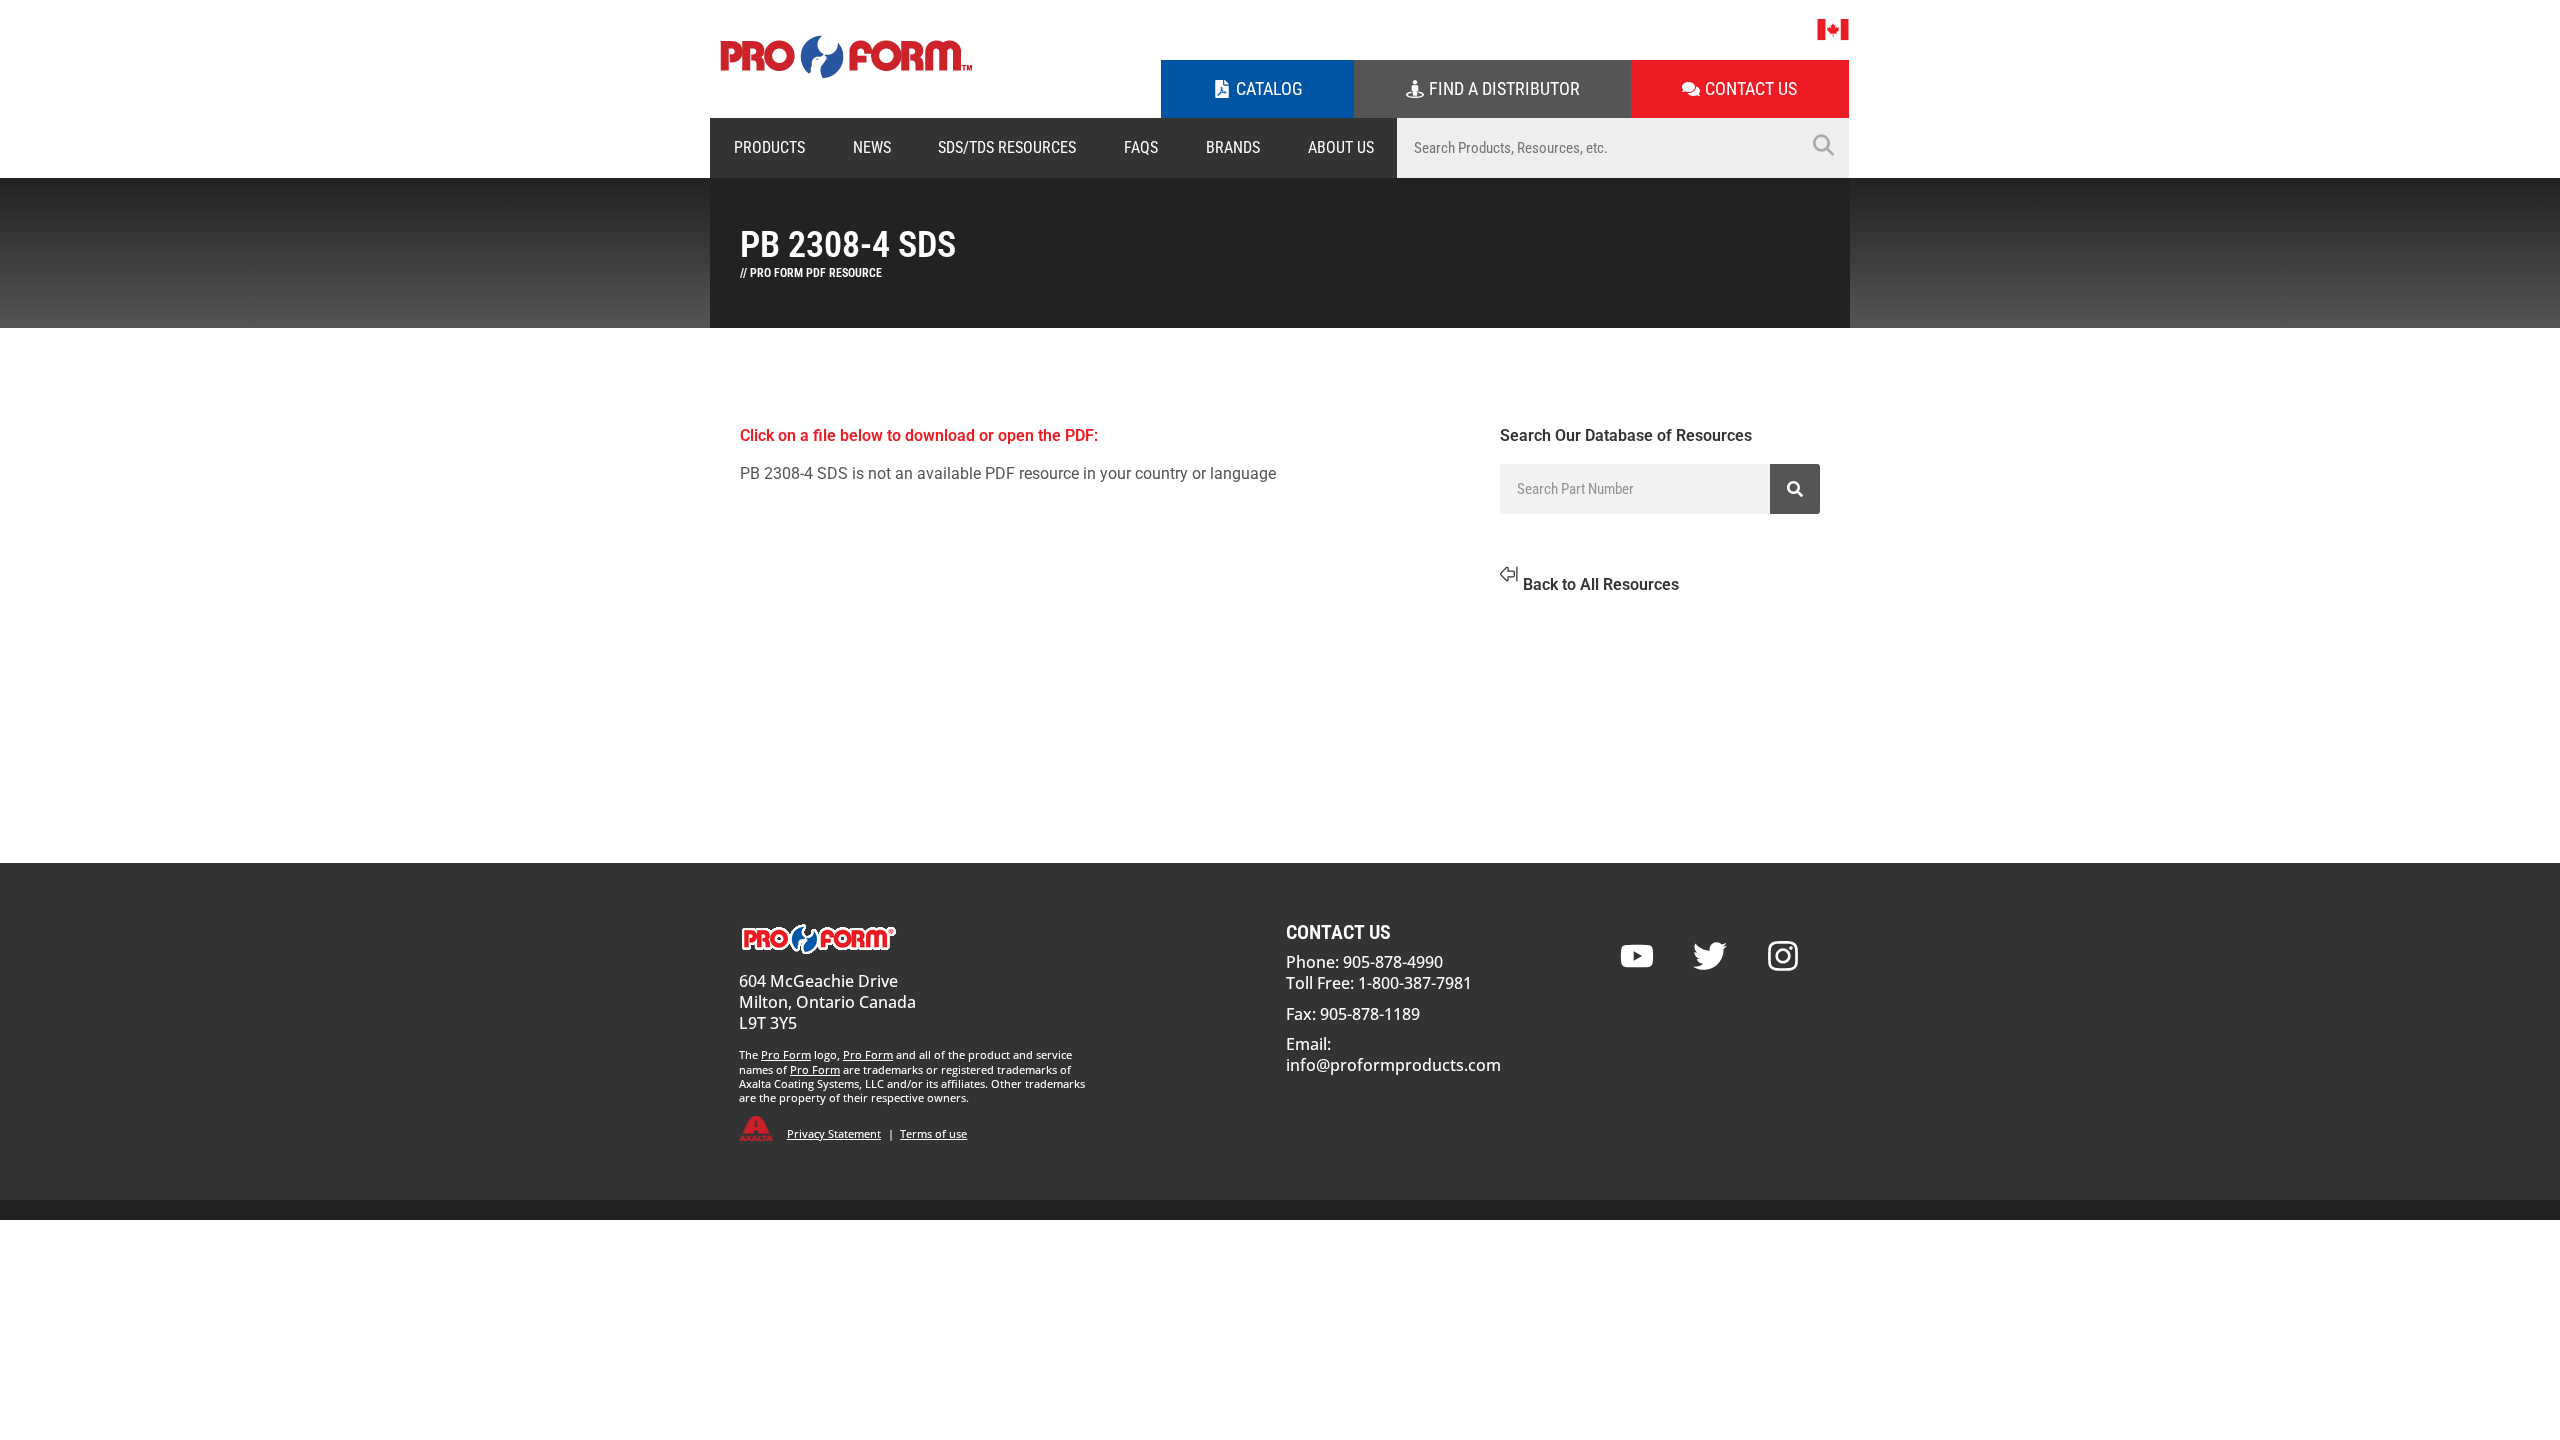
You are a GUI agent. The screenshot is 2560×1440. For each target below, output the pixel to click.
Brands (1233, 147)
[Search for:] (1597, 148)
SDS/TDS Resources (1007, 147)
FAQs (1141, 147)
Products (769, 147)
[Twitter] (1710, 956)
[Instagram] (1783, 956)
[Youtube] (1637, 956)
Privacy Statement (834, 1133)
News (872, 147)
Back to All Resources (1601, 584)
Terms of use (933, 1133)
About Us (1341, 147)
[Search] (1795, 489)
